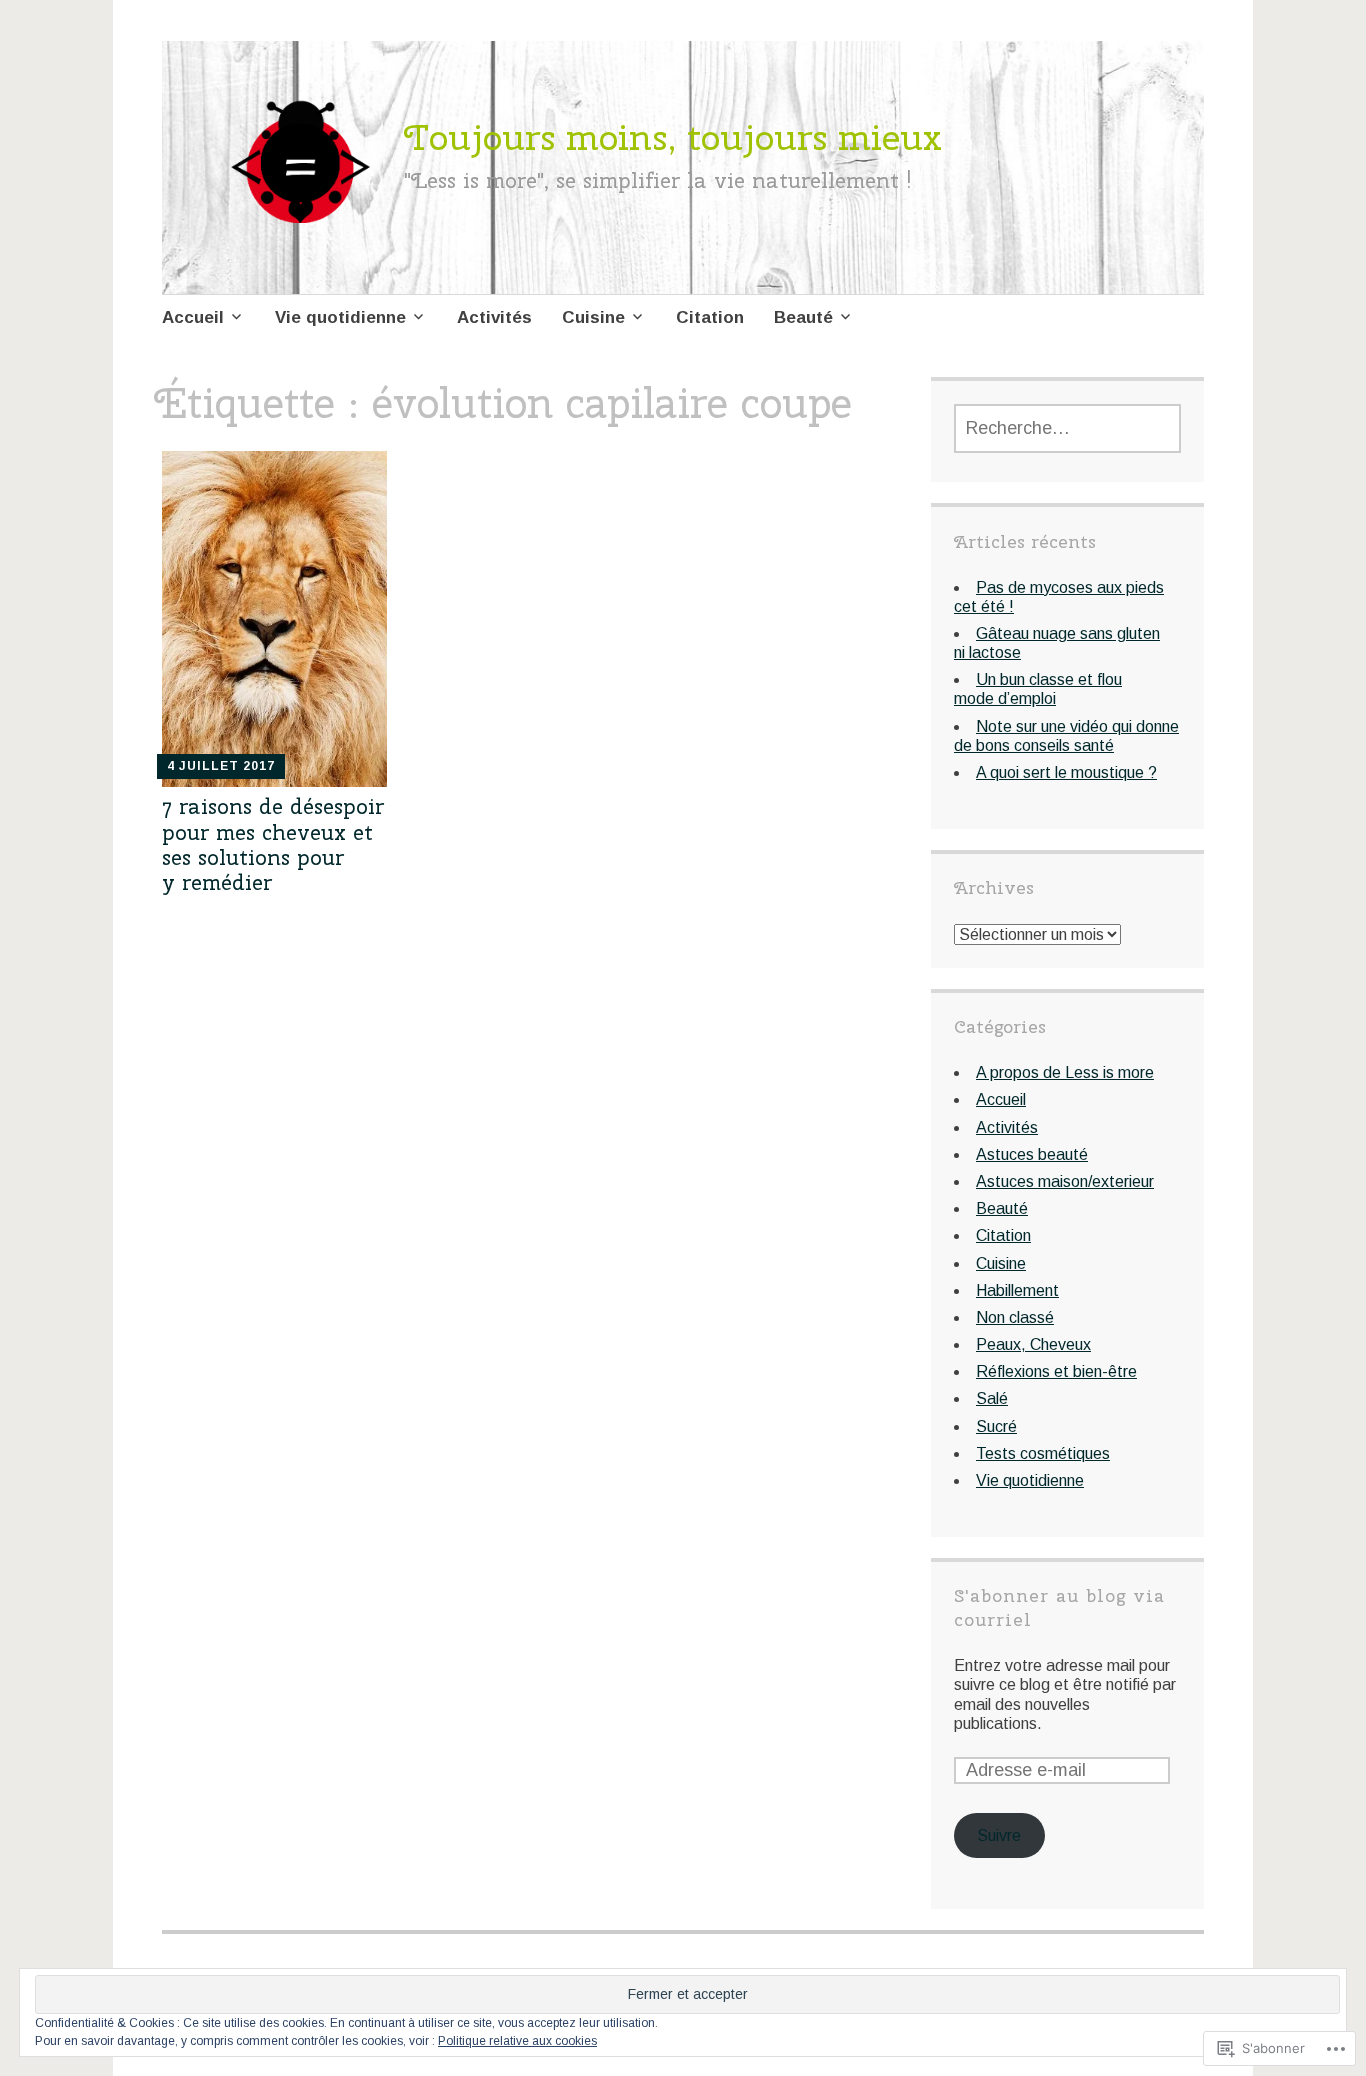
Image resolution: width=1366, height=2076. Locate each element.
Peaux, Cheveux (1033, 1344)
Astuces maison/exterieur (1065, 1181)
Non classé (1015, 1317)
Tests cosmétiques (1043, 1453)
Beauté (803, 317)
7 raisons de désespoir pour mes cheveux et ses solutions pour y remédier (273, 844)
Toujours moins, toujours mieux (673, 137)
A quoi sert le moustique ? (1066, 772)
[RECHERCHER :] (1067, 428)
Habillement (1017, 1290)
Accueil (193, 317)
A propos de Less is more (1065, 1072)
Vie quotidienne (340, 317)
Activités (494, 317)
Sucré (996, 1426)
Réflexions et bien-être (1056, 1371)
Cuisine (593, 317)
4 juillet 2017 (221, 766)
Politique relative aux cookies (517, 2041)
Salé (992, 1398)
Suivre (999, 1835)
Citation (710, 317)
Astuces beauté (1032, 1154)
